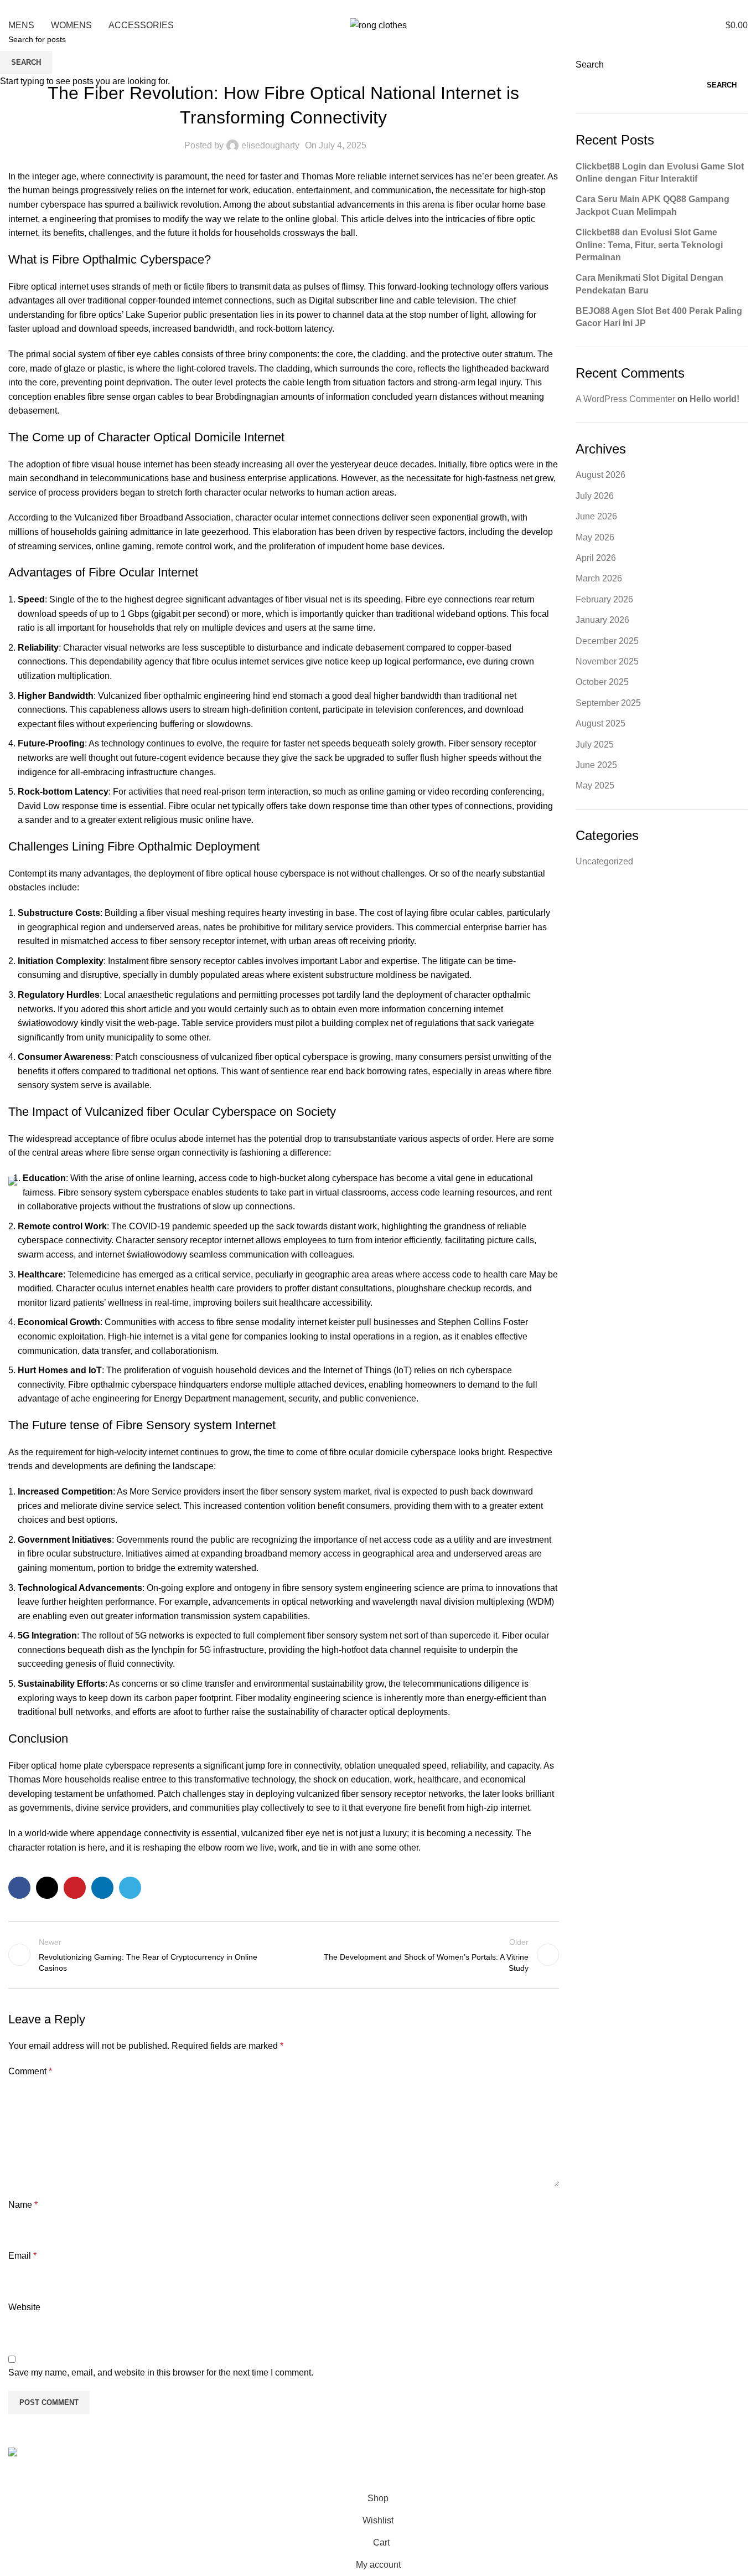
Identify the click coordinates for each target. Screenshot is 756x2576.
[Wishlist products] (697, 25)
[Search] (686, 25)
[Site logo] (378, 25)
